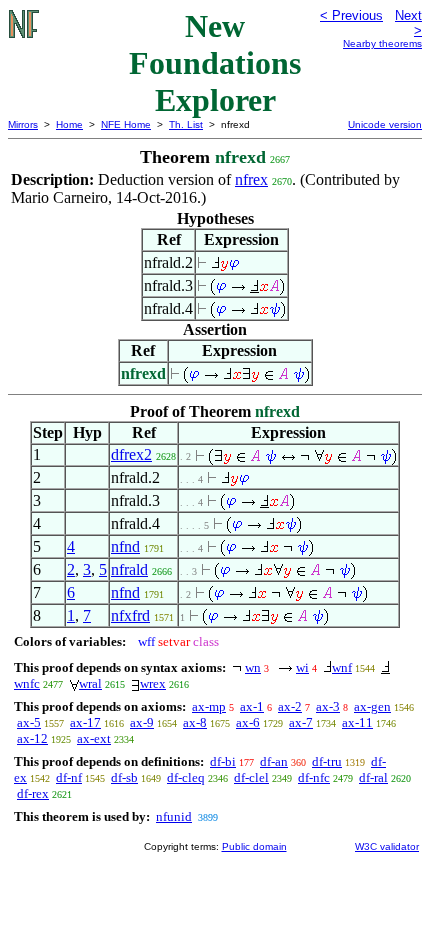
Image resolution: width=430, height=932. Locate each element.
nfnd (125, 546)
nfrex (251, 179)
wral (90, 683)
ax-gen (372, 706)
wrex (153, 683)
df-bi (223, 761)
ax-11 (357, 722)
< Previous (351, 15)
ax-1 (252, 706)
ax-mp (209, 706)
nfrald (129, 569)
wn (253, 667)
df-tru (327, 761)
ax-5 (29, 722)
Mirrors (23, 124)
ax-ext (94, 738)
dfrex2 (131, 454)
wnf (342, 667)
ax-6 (248, 722)
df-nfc (314, 777)
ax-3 (328, 706)
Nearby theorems (382, 43)
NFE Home (126, 124)
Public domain (254, 846)
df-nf (69, 777)
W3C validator (387, 846)
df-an (274, 761)
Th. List (186, 124)
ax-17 (85, 722)
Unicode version (385, 124)
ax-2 (290, 706)
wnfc (27, 683)
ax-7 (301, 722)
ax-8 (195, 722)
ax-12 (32, 738)
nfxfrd (130, 615)
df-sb (124, 777)
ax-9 (142, 722)
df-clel (251, 777)
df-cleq (186, 777)
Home (69, 124)
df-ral (373, 777)
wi (302, 667)
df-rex (33, 793)
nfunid (174, 816)
